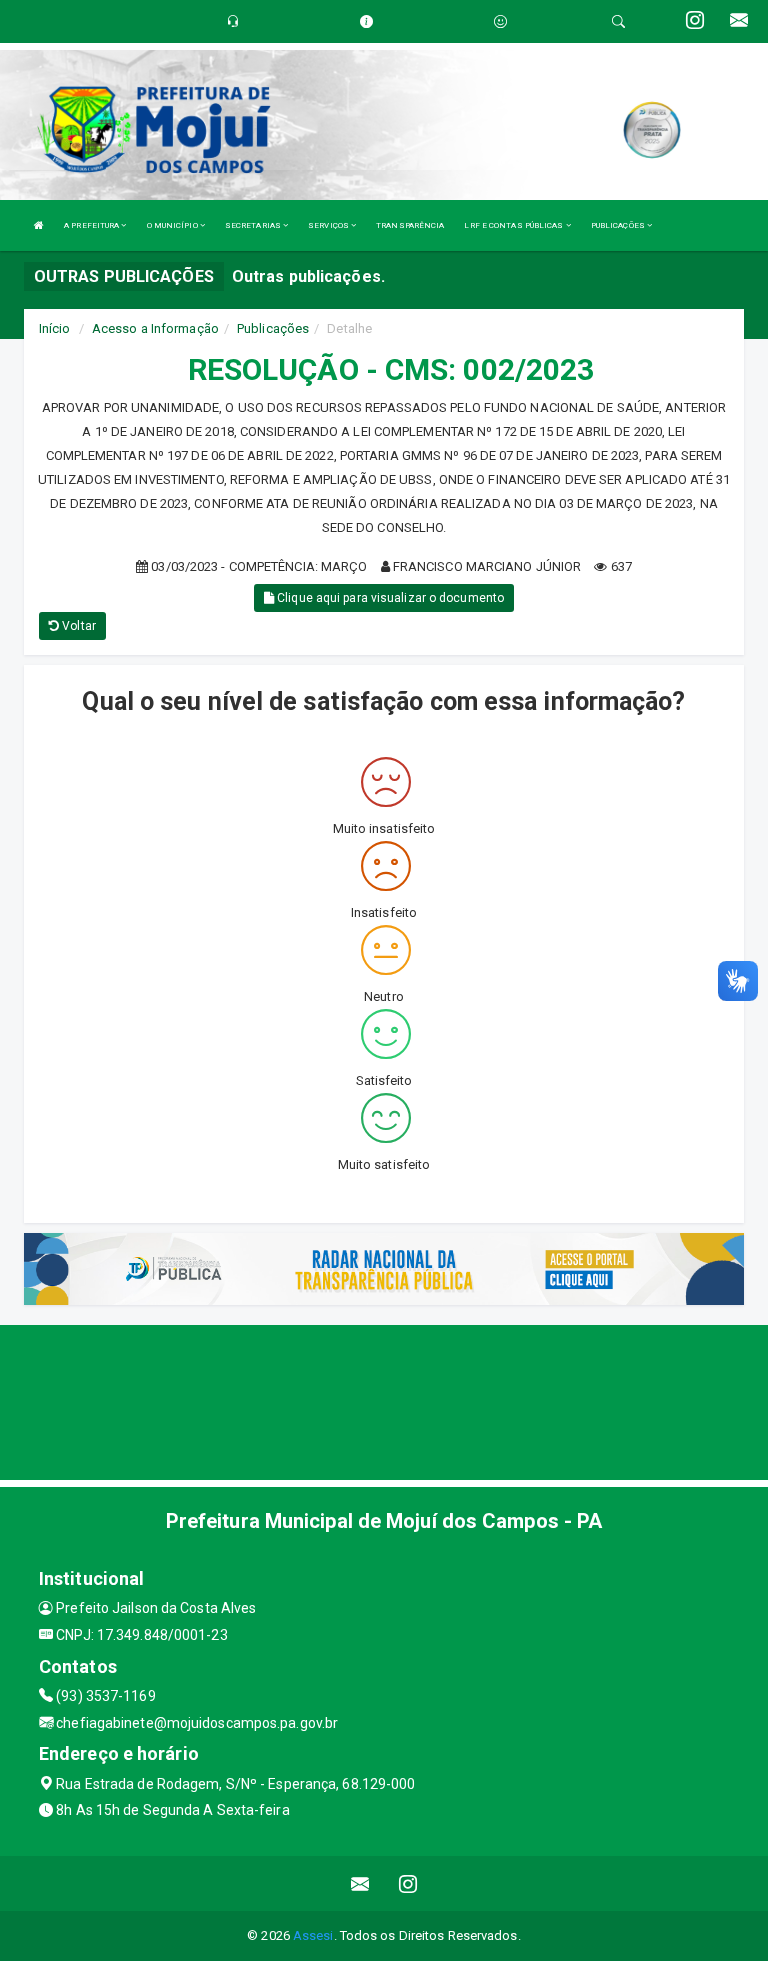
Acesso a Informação (155, 328)
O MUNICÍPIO (173, 225)
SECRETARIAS (254, 225)
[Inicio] (39, 225)
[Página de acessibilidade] (500, 21)
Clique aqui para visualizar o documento (389, 598)
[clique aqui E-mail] (360, 1883)
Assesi (313, 1935)
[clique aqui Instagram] (408, 1883)
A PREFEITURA (92, 225)
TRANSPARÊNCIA (410, 225)
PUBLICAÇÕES (619, 225)
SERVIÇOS (329, 225)
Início (55, 328)
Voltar (77, 626)
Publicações (273, 328)
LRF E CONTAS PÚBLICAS (514, 225)
